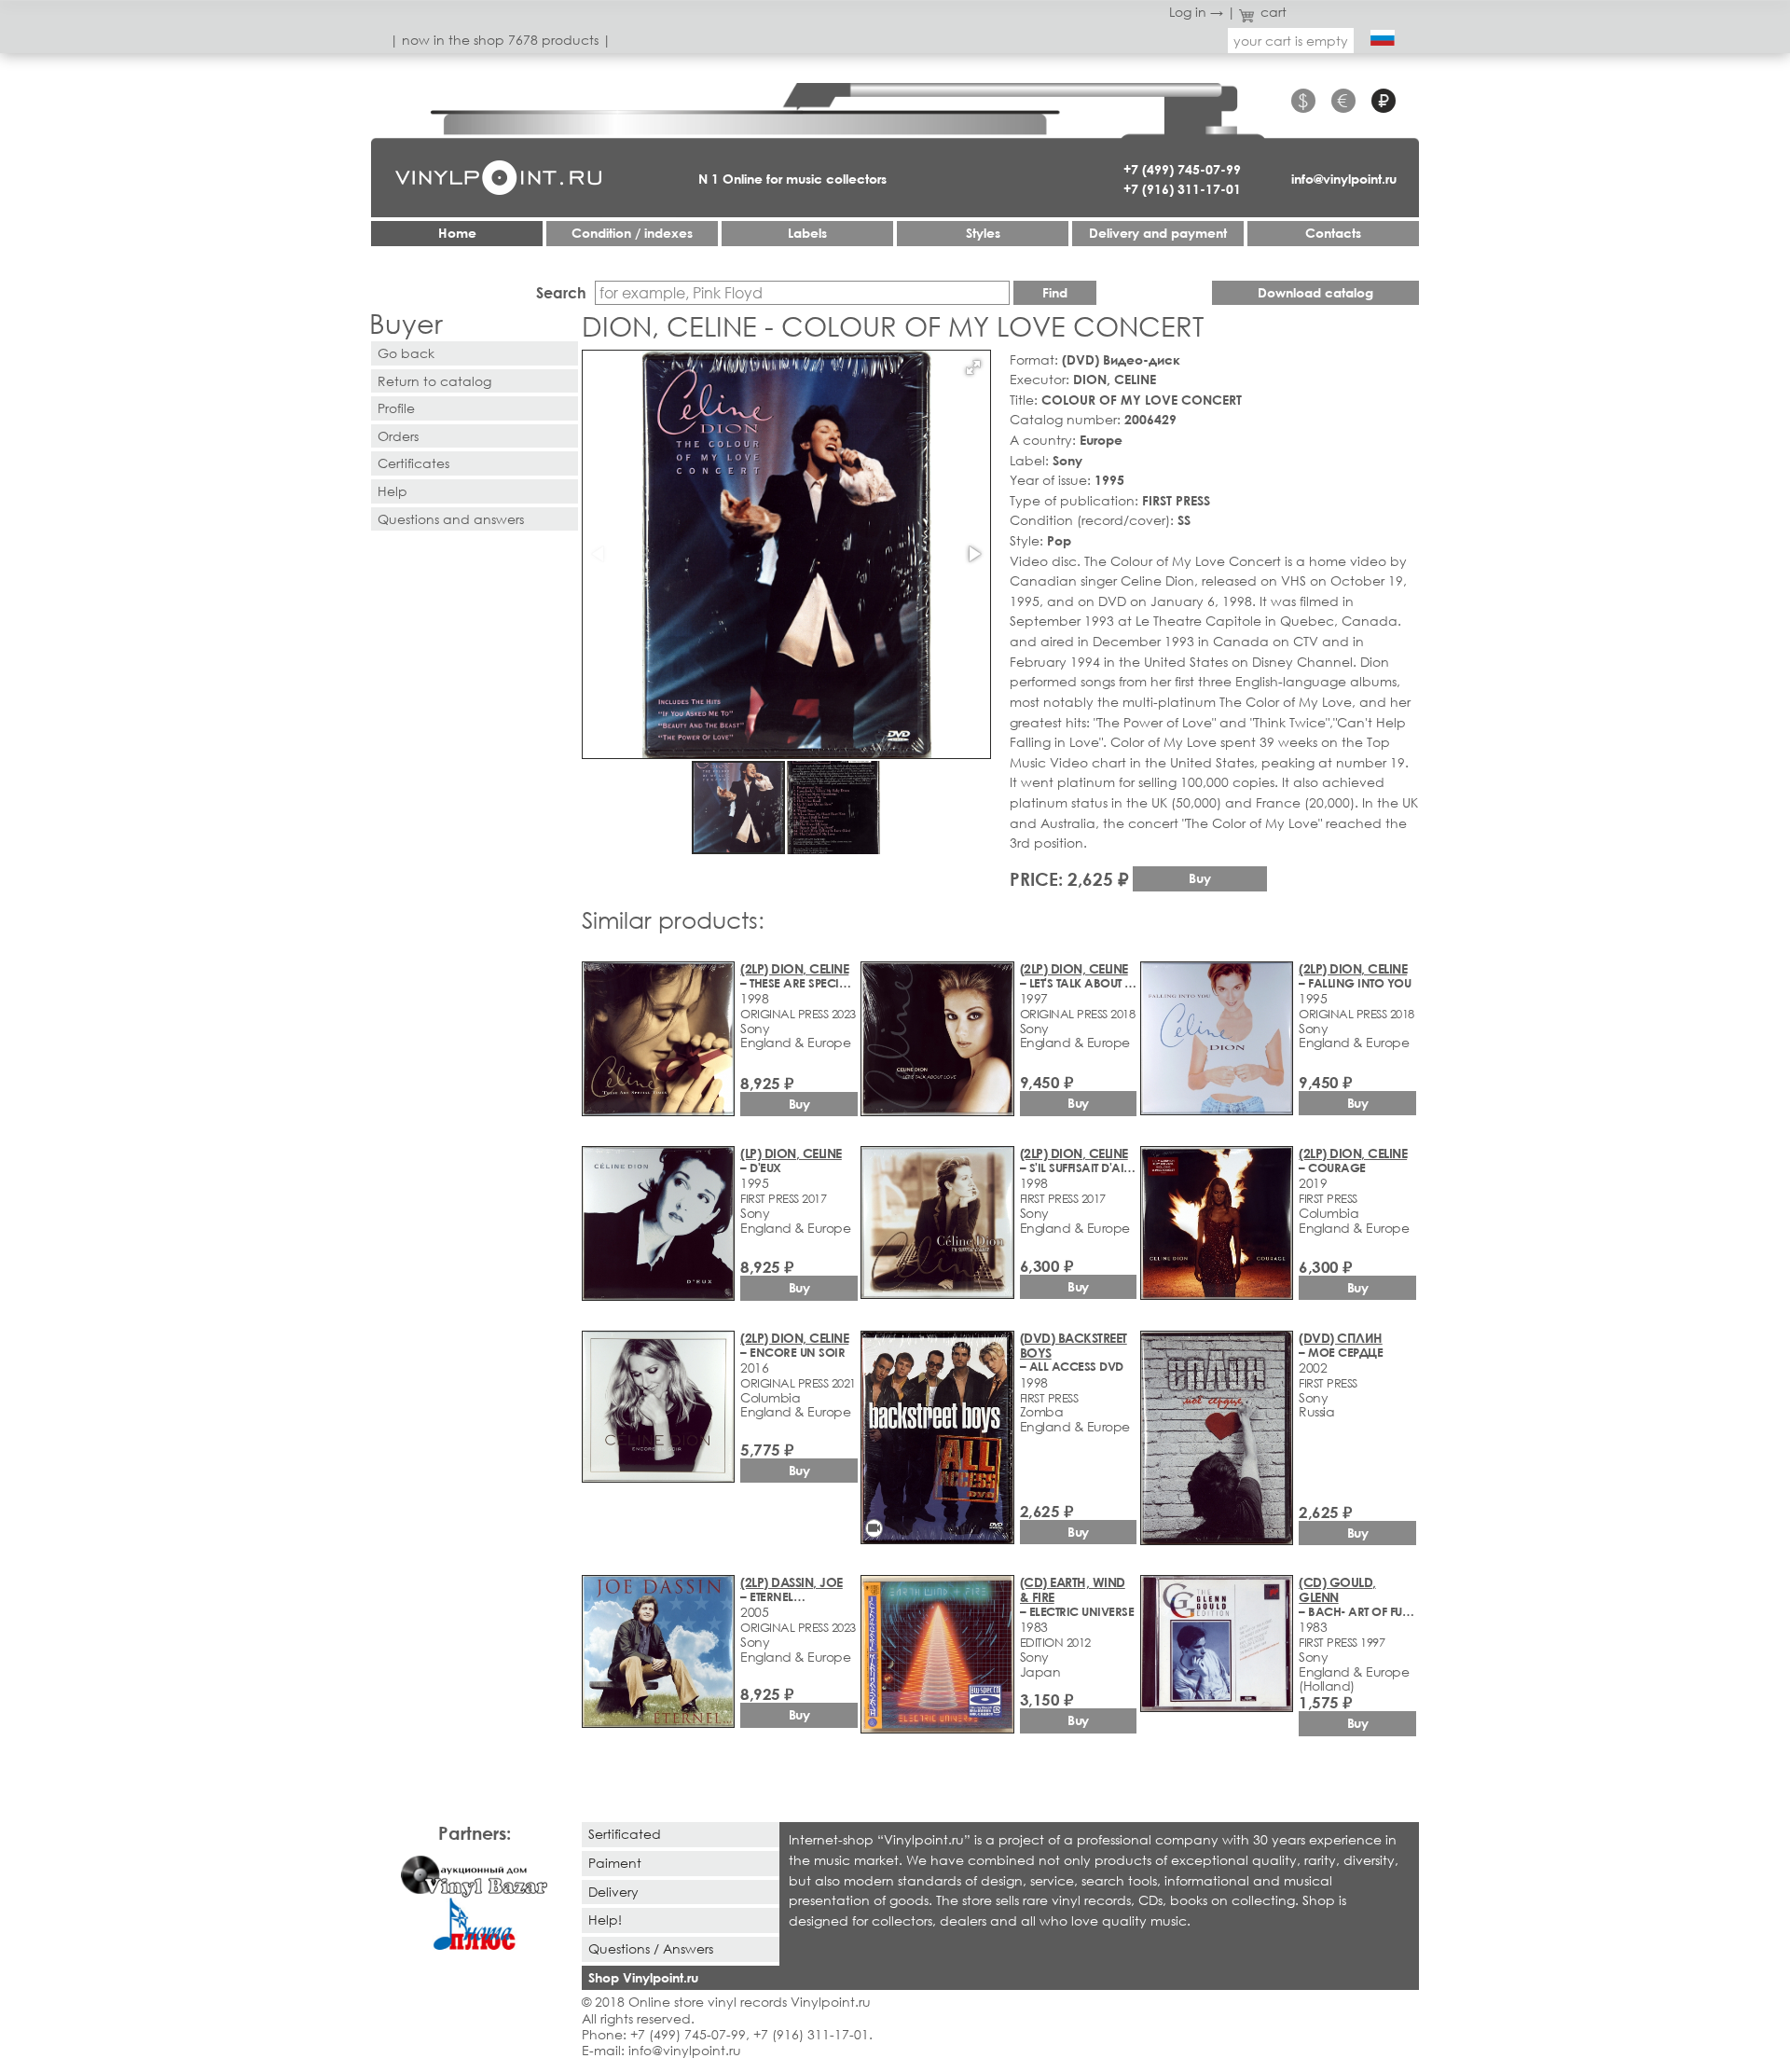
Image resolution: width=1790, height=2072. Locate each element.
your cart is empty (1291, 41)
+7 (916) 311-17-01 (1182, 189)
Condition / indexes (632, 233)
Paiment (615, 1863)
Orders (398, 436)
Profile (396, 408)
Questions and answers (451, 519)
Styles (983, 233)
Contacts (1333, 233)
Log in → (1196, 12)
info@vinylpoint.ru (1344, 179)
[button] (973, 367)
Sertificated (625, 1834)
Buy (1200, 878)
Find (1055, 292)
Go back (406, 353)
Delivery (613, 1892)
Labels (807, 233)
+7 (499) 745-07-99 (1182, 169)
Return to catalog (434, 381)
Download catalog (1315, 292)
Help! (605, 1920)
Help (392, 491)
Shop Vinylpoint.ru (643, 1977)
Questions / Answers (651, 1948)
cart (1274, 12)
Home (457, 233)
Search (561, 292)
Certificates (413, 463)
